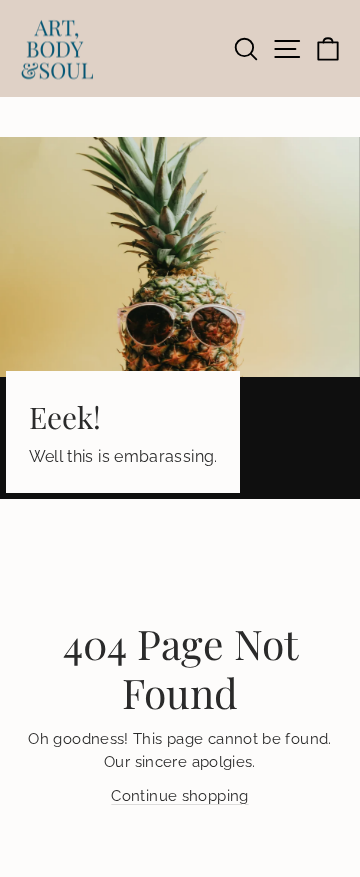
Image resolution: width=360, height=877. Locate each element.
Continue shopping (179, 795)
